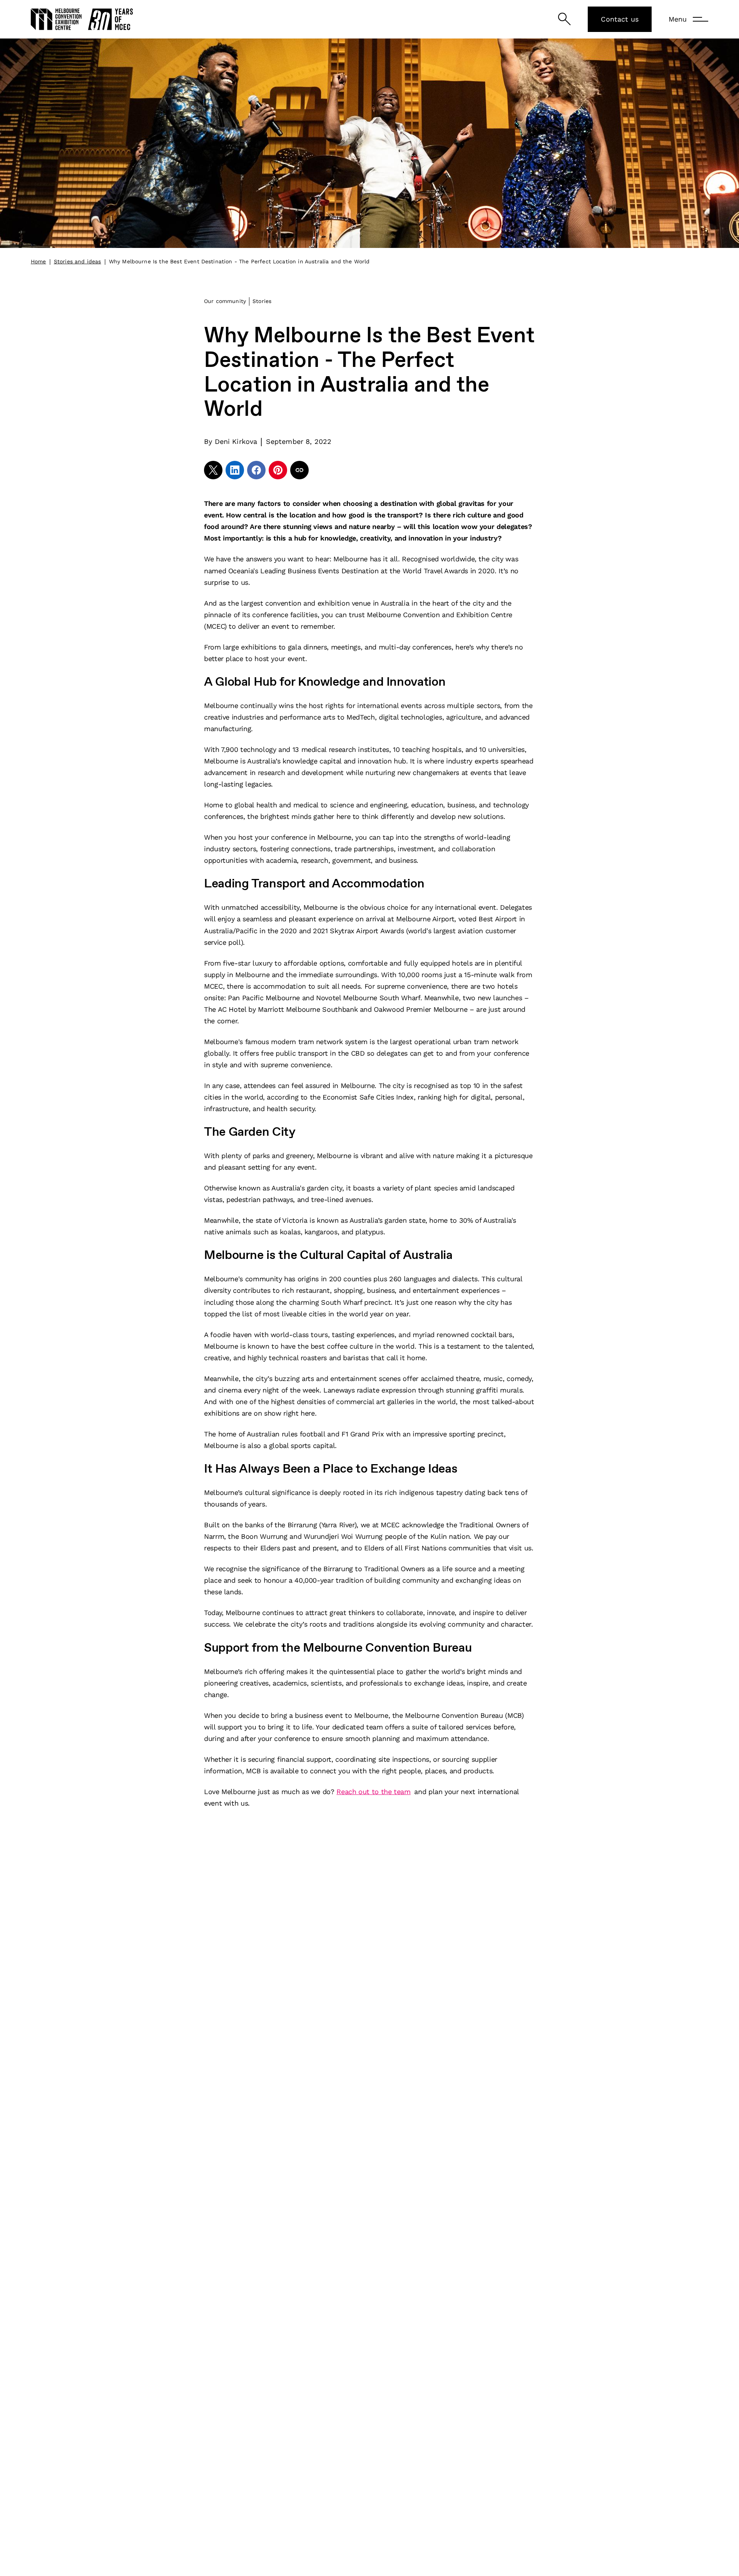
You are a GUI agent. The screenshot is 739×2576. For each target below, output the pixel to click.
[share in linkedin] (235, 470)
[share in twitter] (213, 470)
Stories (262, 301)
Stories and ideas (78, 261)
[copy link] (299, 470)
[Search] (564, 19)
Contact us (620, 19)
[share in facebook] (256, 470)
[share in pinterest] (278, 470)
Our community (225, 301)
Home (38, 261)
